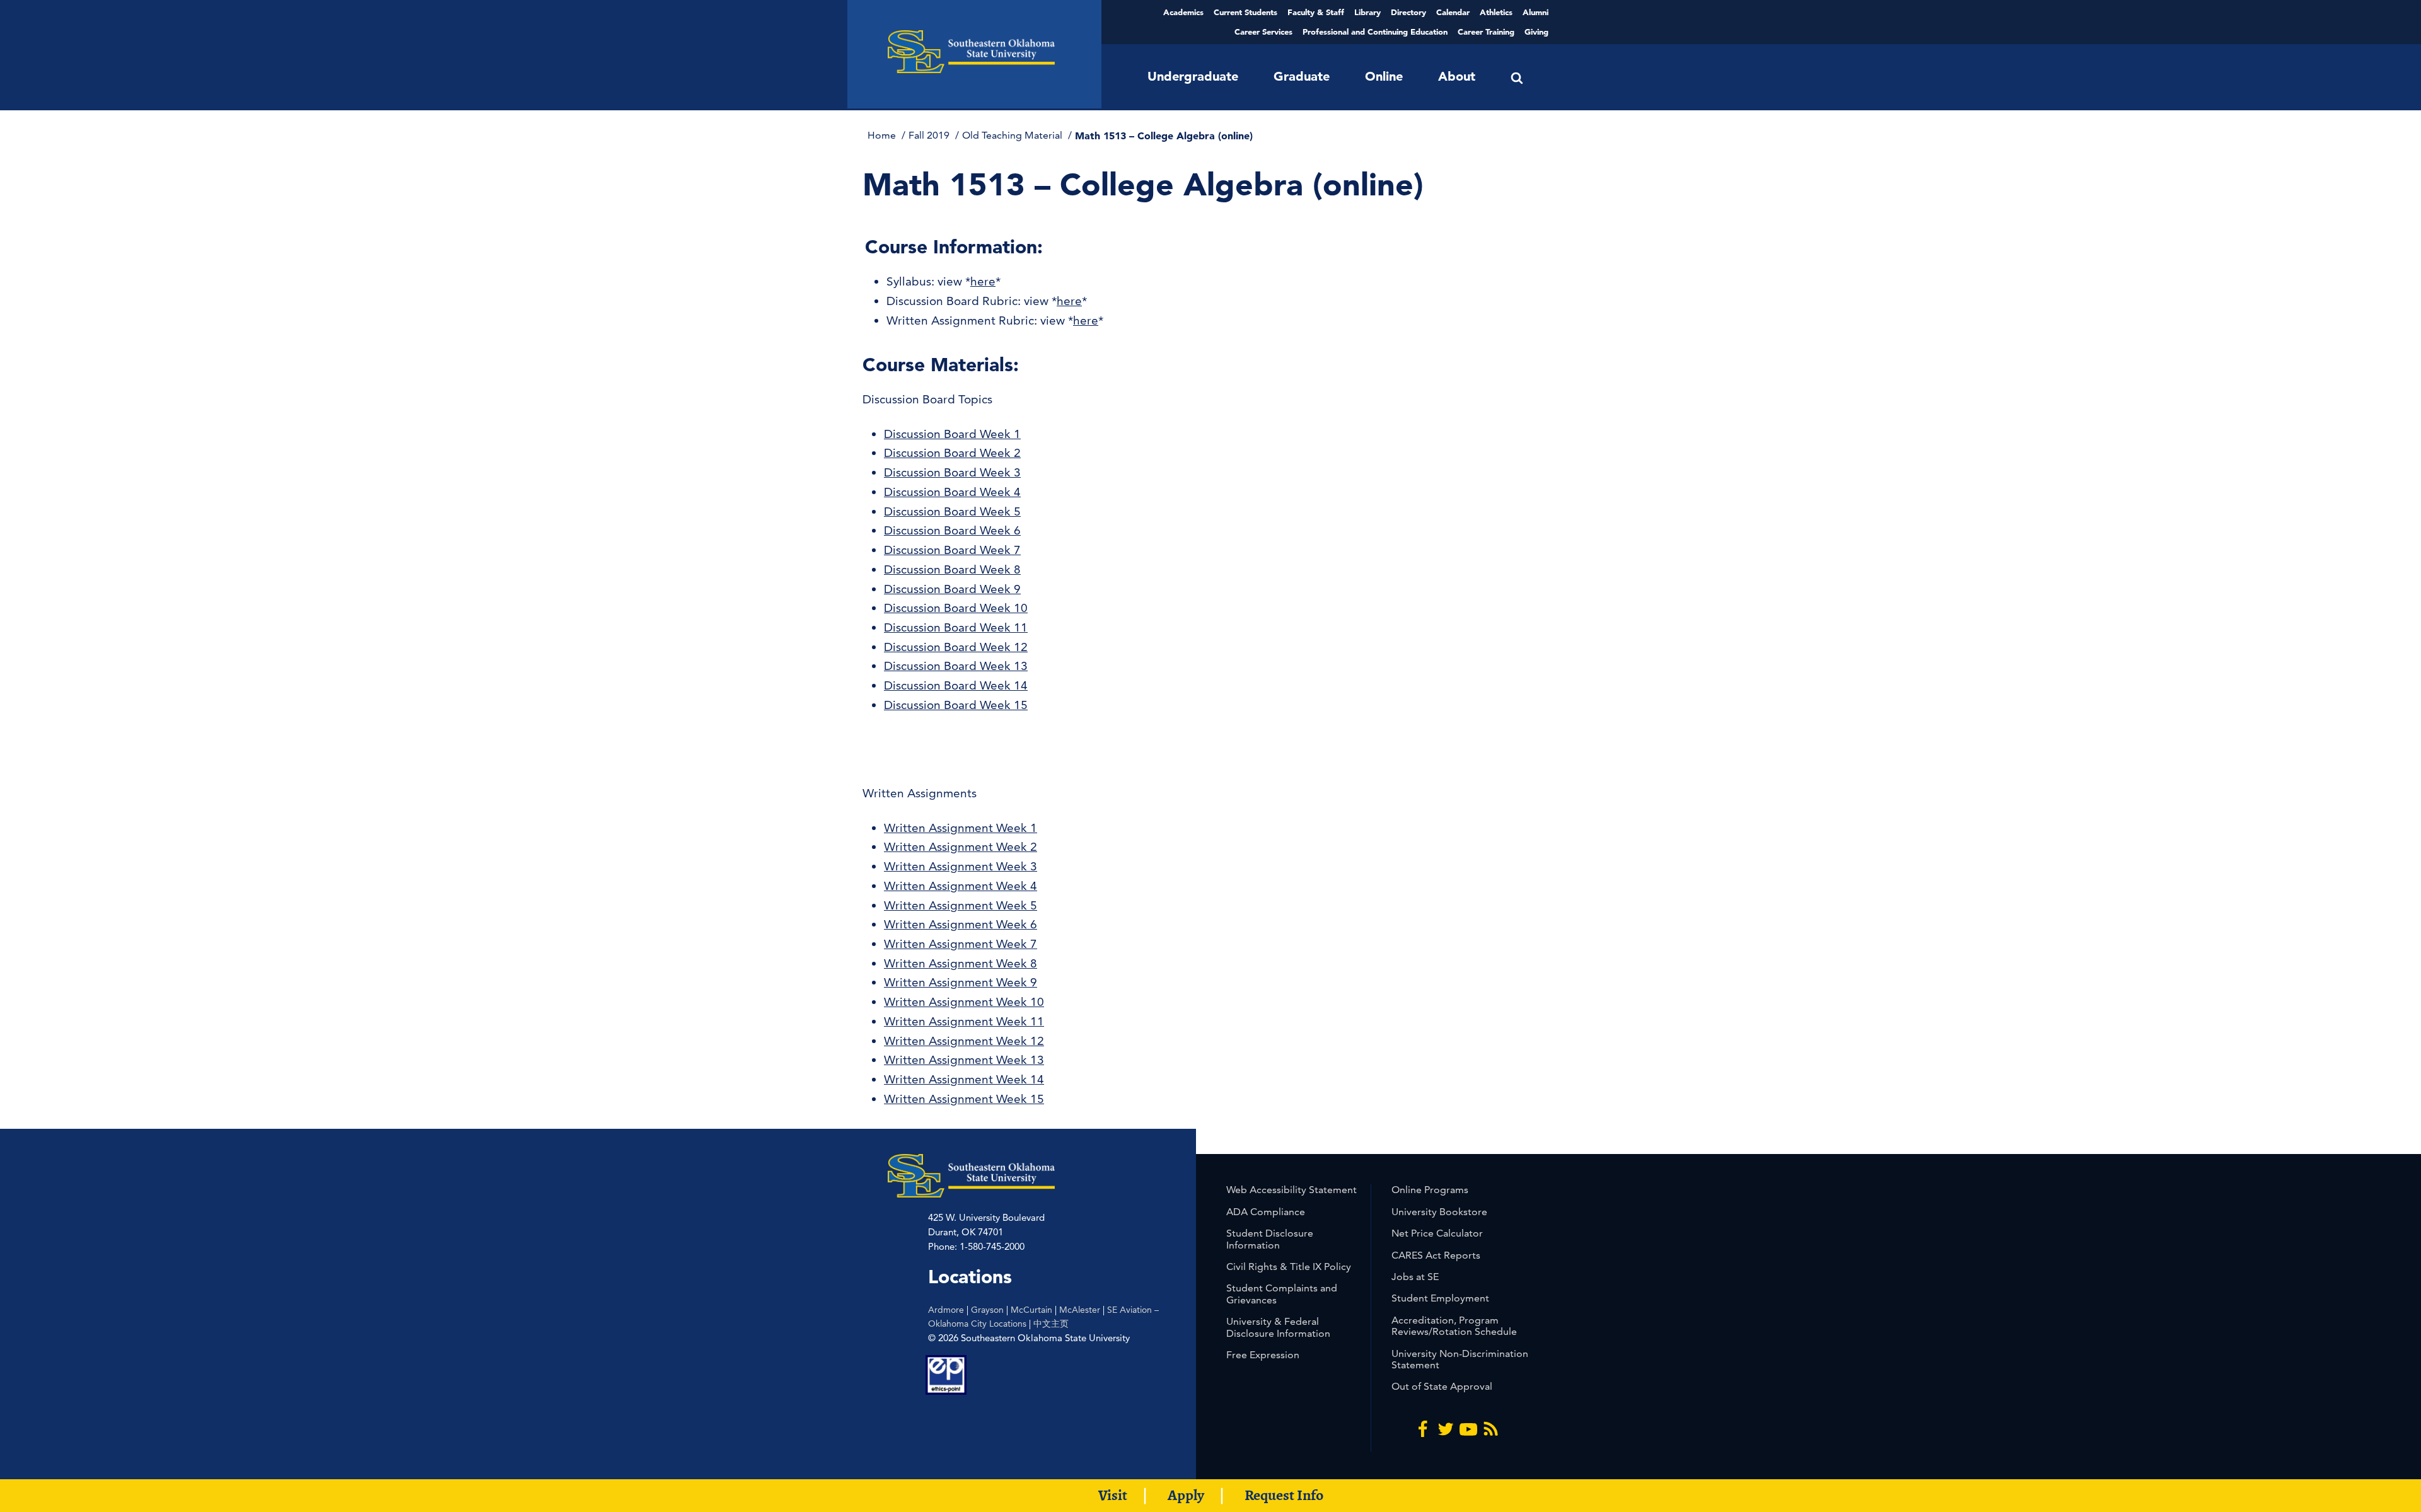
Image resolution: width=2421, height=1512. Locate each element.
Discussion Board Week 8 (952, 569)
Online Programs (1430, 1190)
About (1457, 76)
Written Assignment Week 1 (961, 828)
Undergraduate (1193, 76)
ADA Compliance (1266, 1212)
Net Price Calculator (1437, 1233)
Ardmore (946, 1310)
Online (1384, 76)
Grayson (987, 1310)
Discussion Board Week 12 (956, 647)
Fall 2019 (930, 135)
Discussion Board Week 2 (952, 453)
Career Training (1486, 32)
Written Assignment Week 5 (961, 905)
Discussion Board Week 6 (952, 530)
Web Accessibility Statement (1292, 1190)
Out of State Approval (1442, 1386)
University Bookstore (1439, 1212)
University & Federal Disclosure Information (1278, 1327)
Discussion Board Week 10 (956, 608)
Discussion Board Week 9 (952, 589)
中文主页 (1051, 1324)
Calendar (1453, 12)
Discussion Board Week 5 (952, 511)
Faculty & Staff (1316, 12)
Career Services (1263, 32)
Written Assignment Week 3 (961, 866)
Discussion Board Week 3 (952, 472)
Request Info (1284, 1495)
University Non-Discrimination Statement (1460, 1359)
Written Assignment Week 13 (964, 1060)
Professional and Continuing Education (1375, 32)
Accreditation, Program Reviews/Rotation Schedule (1454, 1326)
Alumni (1536, 12)
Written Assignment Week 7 (961, 944)
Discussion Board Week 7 (952, 550)
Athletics (1496, 12)
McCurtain (1031, 1310)
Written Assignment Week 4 (961, 886)
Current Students (1245, 12)
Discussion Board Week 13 (956, 666)
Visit (1113, 1495)
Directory (1408, 12)
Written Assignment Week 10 (964, 1002)
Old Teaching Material (1013, 135)
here (983, 281)
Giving (1536, 32)
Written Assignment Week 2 (961, 847)
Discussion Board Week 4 (952, 492)
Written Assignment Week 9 (961, 982)
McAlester (1080, 1310)
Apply (1186, 1495)
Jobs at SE (1415, 1277)
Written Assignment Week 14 (964, 1079)
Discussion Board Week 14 (956, 685)
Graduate (1302, 76)
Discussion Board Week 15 (956, 705)
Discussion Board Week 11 (956, 627)
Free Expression (1263, 1355)
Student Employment (1440, 1298)
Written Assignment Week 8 (961, 963)
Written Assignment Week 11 (964, 1021)
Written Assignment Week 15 (964, 1099)
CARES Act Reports (1436, 1255)
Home (883, 135)
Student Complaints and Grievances (1282, 1294)
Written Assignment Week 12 (964, 1041)
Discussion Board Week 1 (952, 434)
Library (1367, 12)
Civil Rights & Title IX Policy (1289, 1267)
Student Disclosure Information (1270, 1239)
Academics (1183, 12)
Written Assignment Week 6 (961, 924)
